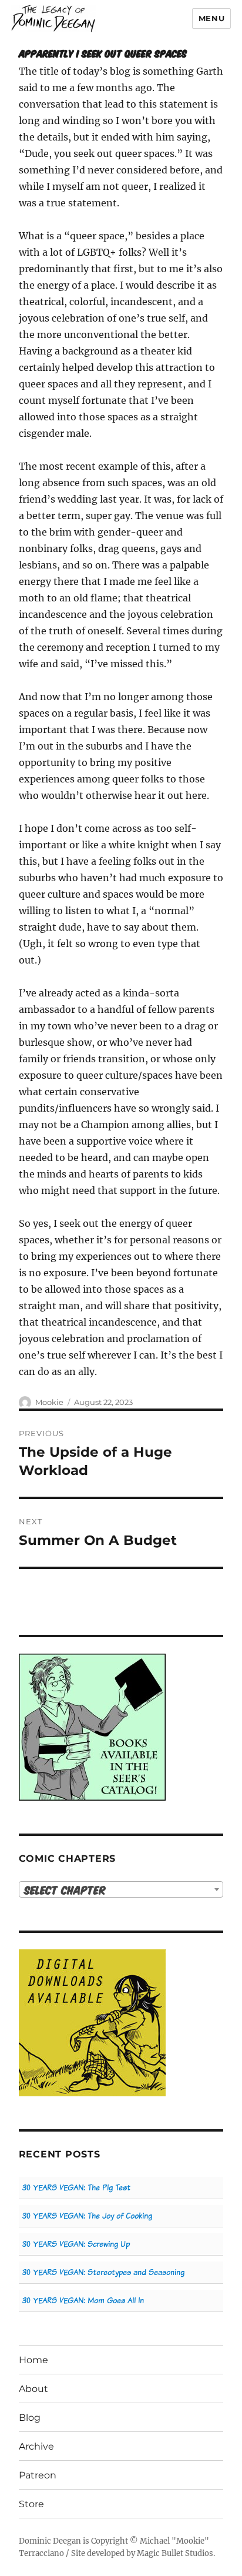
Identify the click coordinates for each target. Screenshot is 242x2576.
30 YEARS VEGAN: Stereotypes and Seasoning (103, 2272)
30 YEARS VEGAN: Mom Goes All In (83, 2301)
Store (31, 2504)
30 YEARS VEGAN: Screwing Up (76, 2244)
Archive (36, 2446)
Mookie (49, 1402)
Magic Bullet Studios (175, 2553)
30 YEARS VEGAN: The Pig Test (76, 2188)
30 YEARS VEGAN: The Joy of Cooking (87, 2216)
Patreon (38, 2475)
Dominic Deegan (50, 2541)
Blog (30, 2418)
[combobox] (121, 1889)
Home (33, 2360)
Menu (211, 18)
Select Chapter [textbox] (65, 1890)
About (33, 2389)
